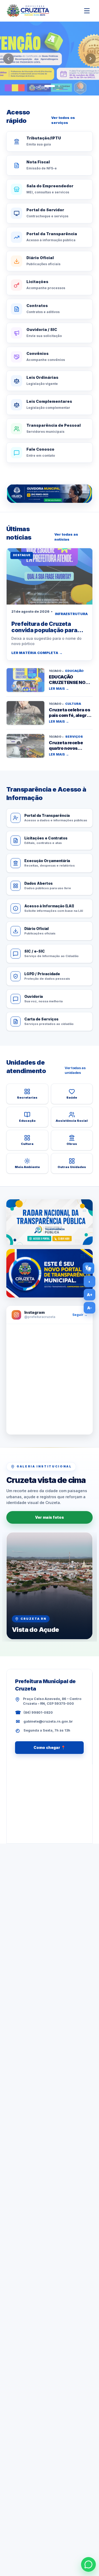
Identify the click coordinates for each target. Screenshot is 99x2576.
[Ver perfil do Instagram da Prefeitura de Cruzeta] (49, 1379)
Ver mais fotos (49, 1517)
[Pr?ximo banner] (91, 59)
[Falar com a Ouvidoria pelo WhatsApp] (49, 494)
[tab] (40, 86)
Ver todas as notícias (66, 537)
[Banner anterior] (8, 59)
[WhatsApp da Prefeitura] (88, 2564)
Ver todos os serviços (63, 120)
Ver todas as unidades (75, 1070)
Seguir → (80, 1315)
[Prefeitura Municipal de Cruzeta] (28, 11)
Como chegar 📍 (49, 1747)
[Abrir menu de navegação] (87, 11)
